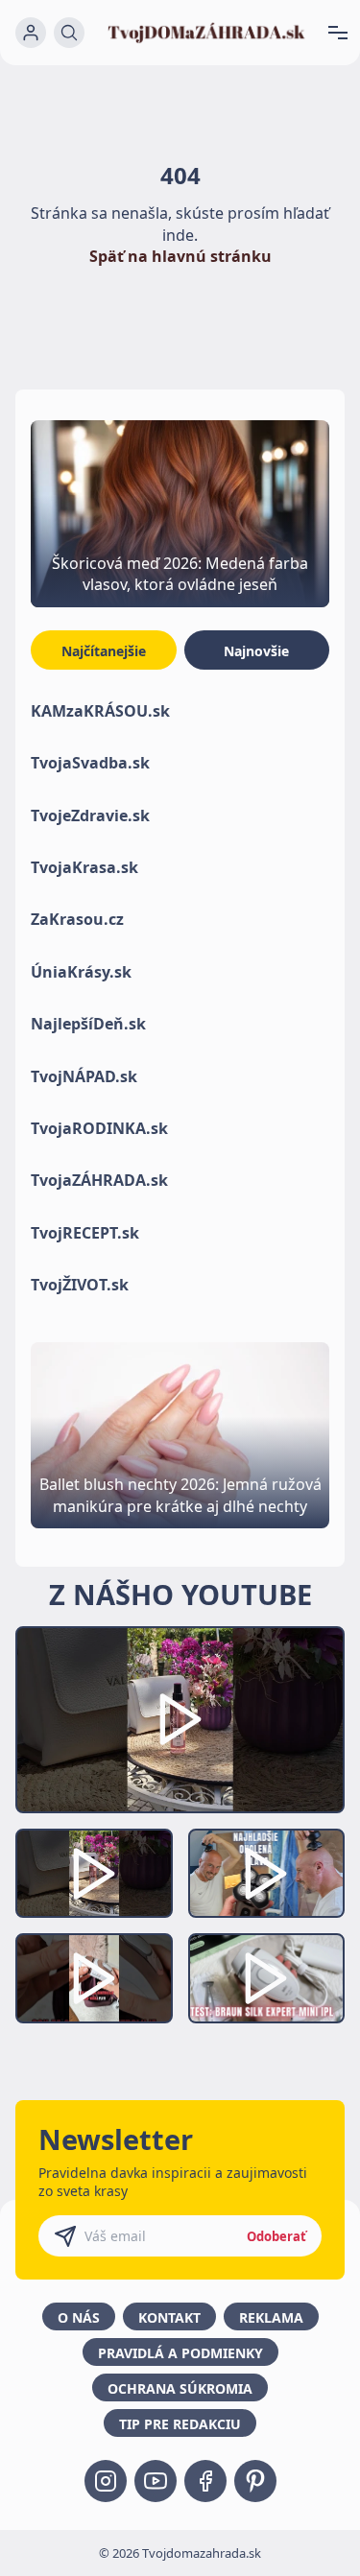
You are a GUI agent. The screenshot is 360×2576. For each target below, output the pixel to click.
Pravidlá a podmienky (180, 2353)
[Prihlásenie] (31, 33)
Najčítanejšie (104, 651)
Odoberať (276, 2236)
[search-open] (69, 33)
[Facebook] (205, 2481)
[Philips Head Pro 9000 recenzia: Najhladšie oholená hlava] (267, 1874)
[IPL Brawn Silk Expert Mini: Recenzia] (267, 1978)
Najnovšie (256, 651)
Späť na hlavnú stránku (180, 256)
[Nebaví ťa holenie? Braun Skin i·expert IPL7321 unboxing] (94, 1978)
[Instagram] (106, 2481)
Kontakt (169, 2317)
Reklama (271, 2317)
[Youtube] (156, 2481)
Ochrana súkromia (180, 2388)
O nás (79, 2317)
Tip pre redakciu (180, 2424)
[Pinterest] (255, 2481)
